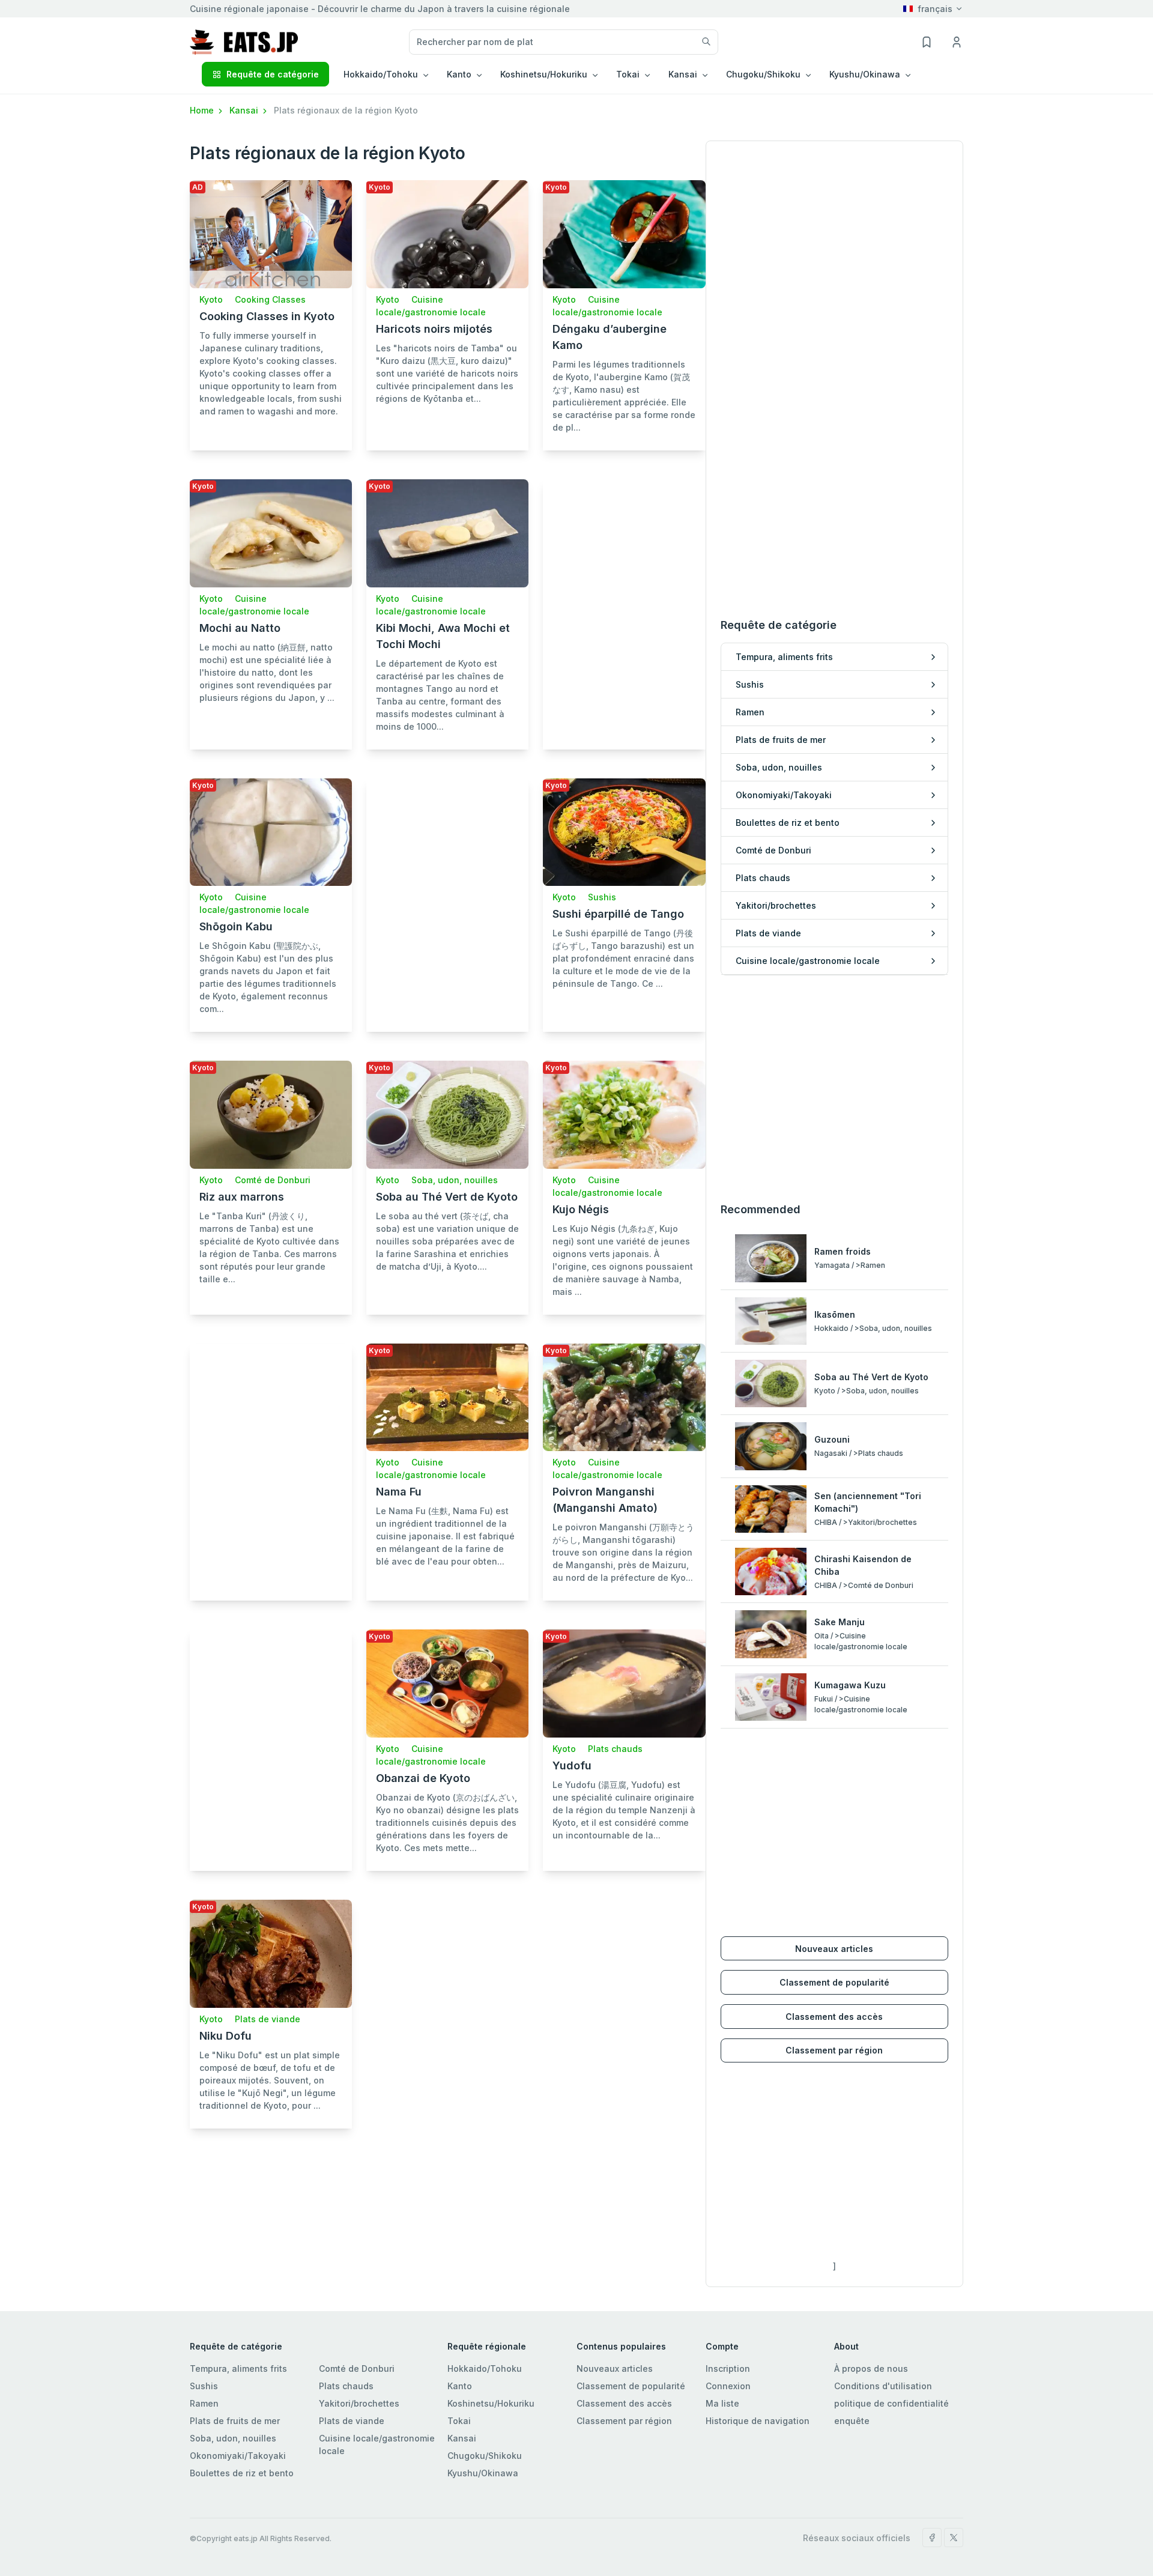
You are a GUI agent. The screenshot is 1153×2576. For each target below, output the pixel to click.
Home (203, 110)
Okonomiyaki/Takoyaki (238, 2456)
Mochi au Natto (240, 628)
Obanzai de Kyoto (423, 1778)
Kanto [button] (459, 74)
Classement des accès (834, 2017)
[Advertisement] (624, 593)
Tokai (459, 2421)
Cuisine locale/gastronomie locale (377, 2444)
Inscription (728, 2368)
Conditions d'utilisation (883, 2386)
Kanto (460, 2386)
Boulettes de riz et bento (242, 2473)
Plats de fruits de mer (235, 2421)
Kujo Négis (581, 1209)
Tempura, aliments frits (238, 2368)
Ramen (204, 2403)
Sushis (602, 897)
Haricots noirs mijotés (434, 329)
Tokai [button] (628, 74)
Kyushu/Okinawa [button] (865, 74)
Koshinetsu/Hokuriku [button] (544, 74)
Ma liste (722, 2403)
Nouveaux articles (834, 1949)
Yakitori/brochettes (359, 2403)
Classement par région (834, 2050)
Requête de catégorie (273, 74)
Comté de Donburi (273, 1180)
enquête (852, 2421)
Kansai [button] (683, 74)
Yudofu (572, 1765)
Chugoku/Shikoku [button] (763, 74)
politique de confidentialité (891, 2403)
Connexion (728, 2386)
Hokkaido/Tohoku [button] (381, 74)
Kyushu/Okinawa (483, 2473)
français (935, 9)
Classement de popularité (834, 1982)
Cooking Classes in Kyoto (267, 316)
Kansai (245, 110)
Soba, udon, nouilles (455, 1180)
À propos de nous (871, 2368)
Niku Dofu (225, 2036)
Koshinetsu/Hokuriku (491, 2403)
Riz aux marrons (242, 1197)
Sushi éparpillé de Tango (618, 914)
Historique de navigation (758, 2421)
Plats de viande (268, 2019)
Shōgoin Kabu (236, 926)
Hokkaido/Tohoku (485, 2368)
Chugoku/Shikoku (485, 2456)
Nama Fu (399, 1492)
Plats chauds (615, 1749)
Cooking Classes (270, 299)
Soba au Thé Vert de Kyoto (447, 1197)
